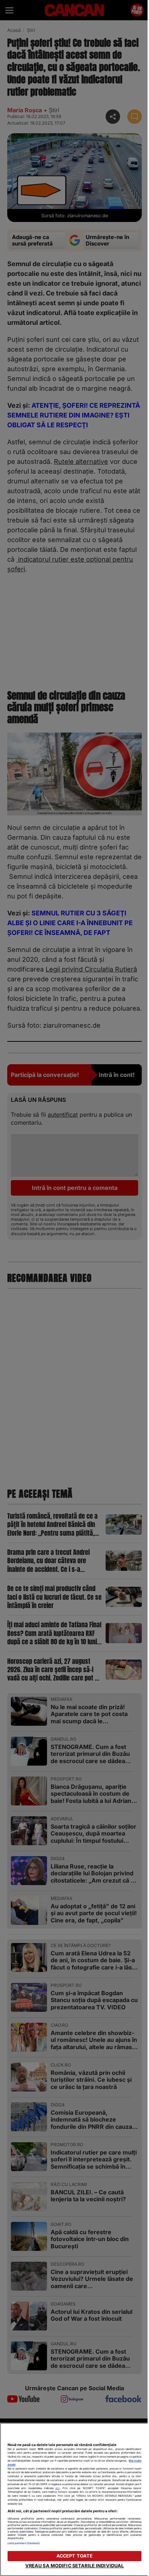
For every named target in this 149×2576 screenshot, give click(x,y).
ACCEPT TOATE (75, 2556)
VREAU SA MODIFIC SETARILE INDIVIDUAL (75, 2566)
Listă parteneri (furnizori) (24, 2543)
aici (58, 2488)
